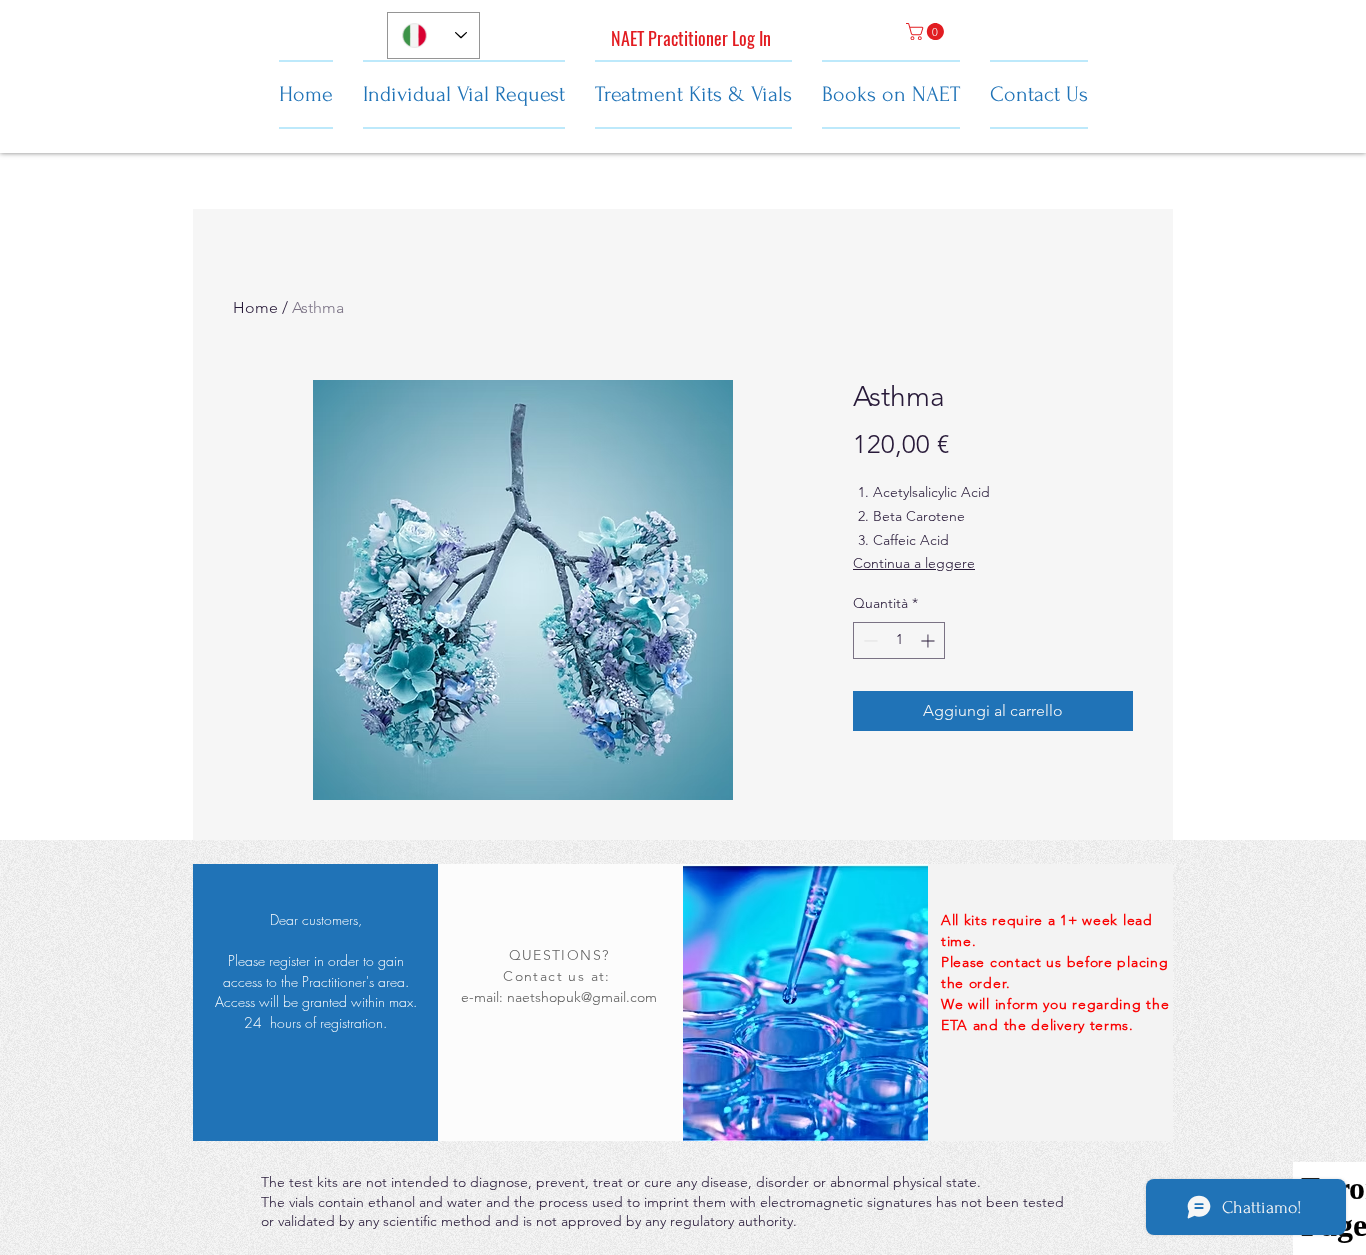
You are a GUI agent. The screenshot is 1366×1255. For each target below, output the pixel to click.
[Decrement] (868, 640)
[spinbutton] (899, 640)
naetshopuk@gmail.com (582, 997)
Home (255, 307)
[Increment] (929, 640)
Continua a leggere (914, 563)
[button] (927, 31)
